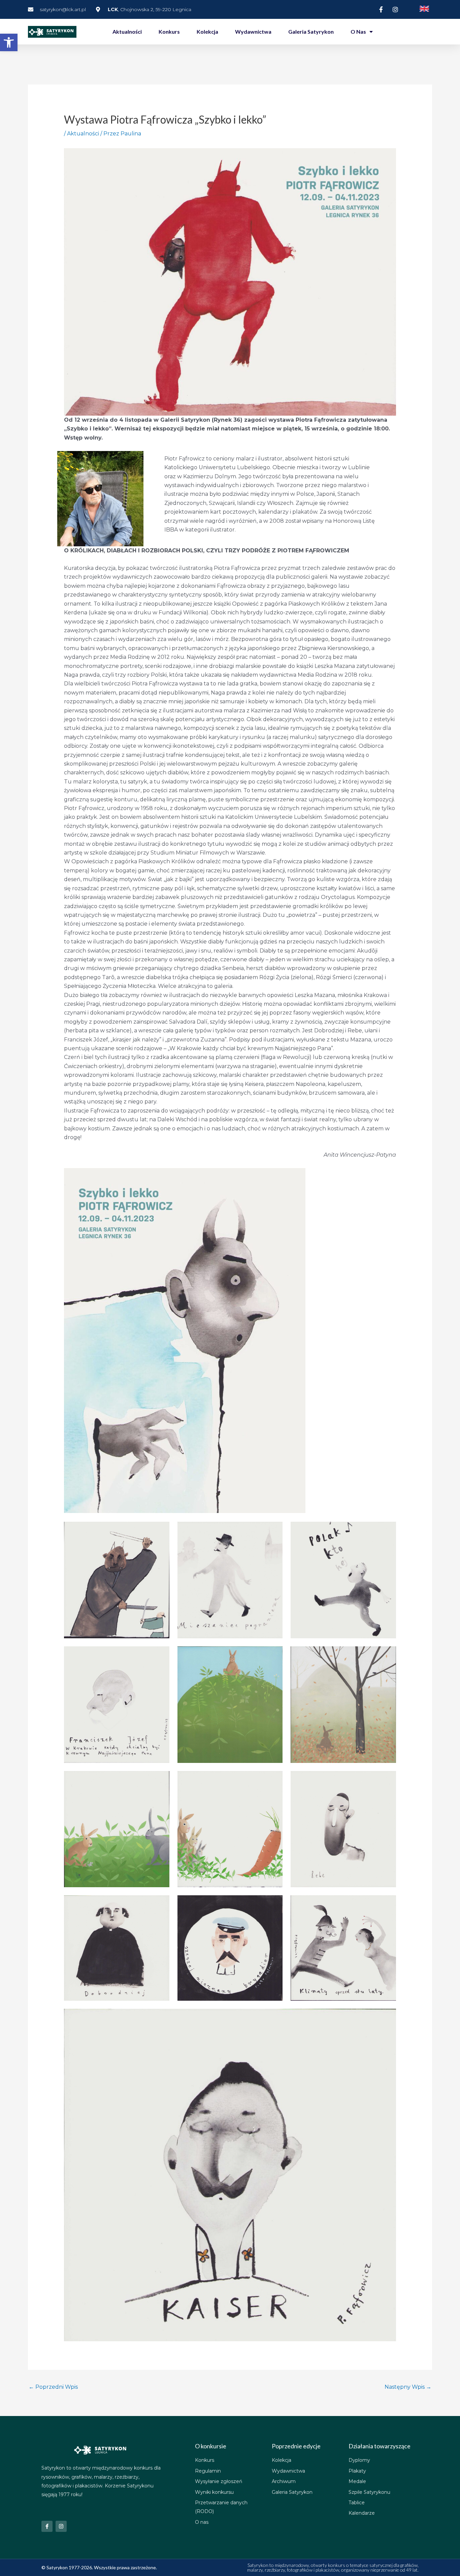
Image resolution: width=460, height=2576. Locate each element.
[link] (9, 42)
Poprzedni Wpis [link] (53, 2387)
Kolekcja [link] (207, 31)
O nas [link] (358, 31)
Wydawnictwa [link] (253, 31)
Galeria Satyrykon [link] (311, 31)
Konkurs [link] (169, 31)
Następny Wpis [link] (408, 2387)
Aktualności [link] (127, 31)
